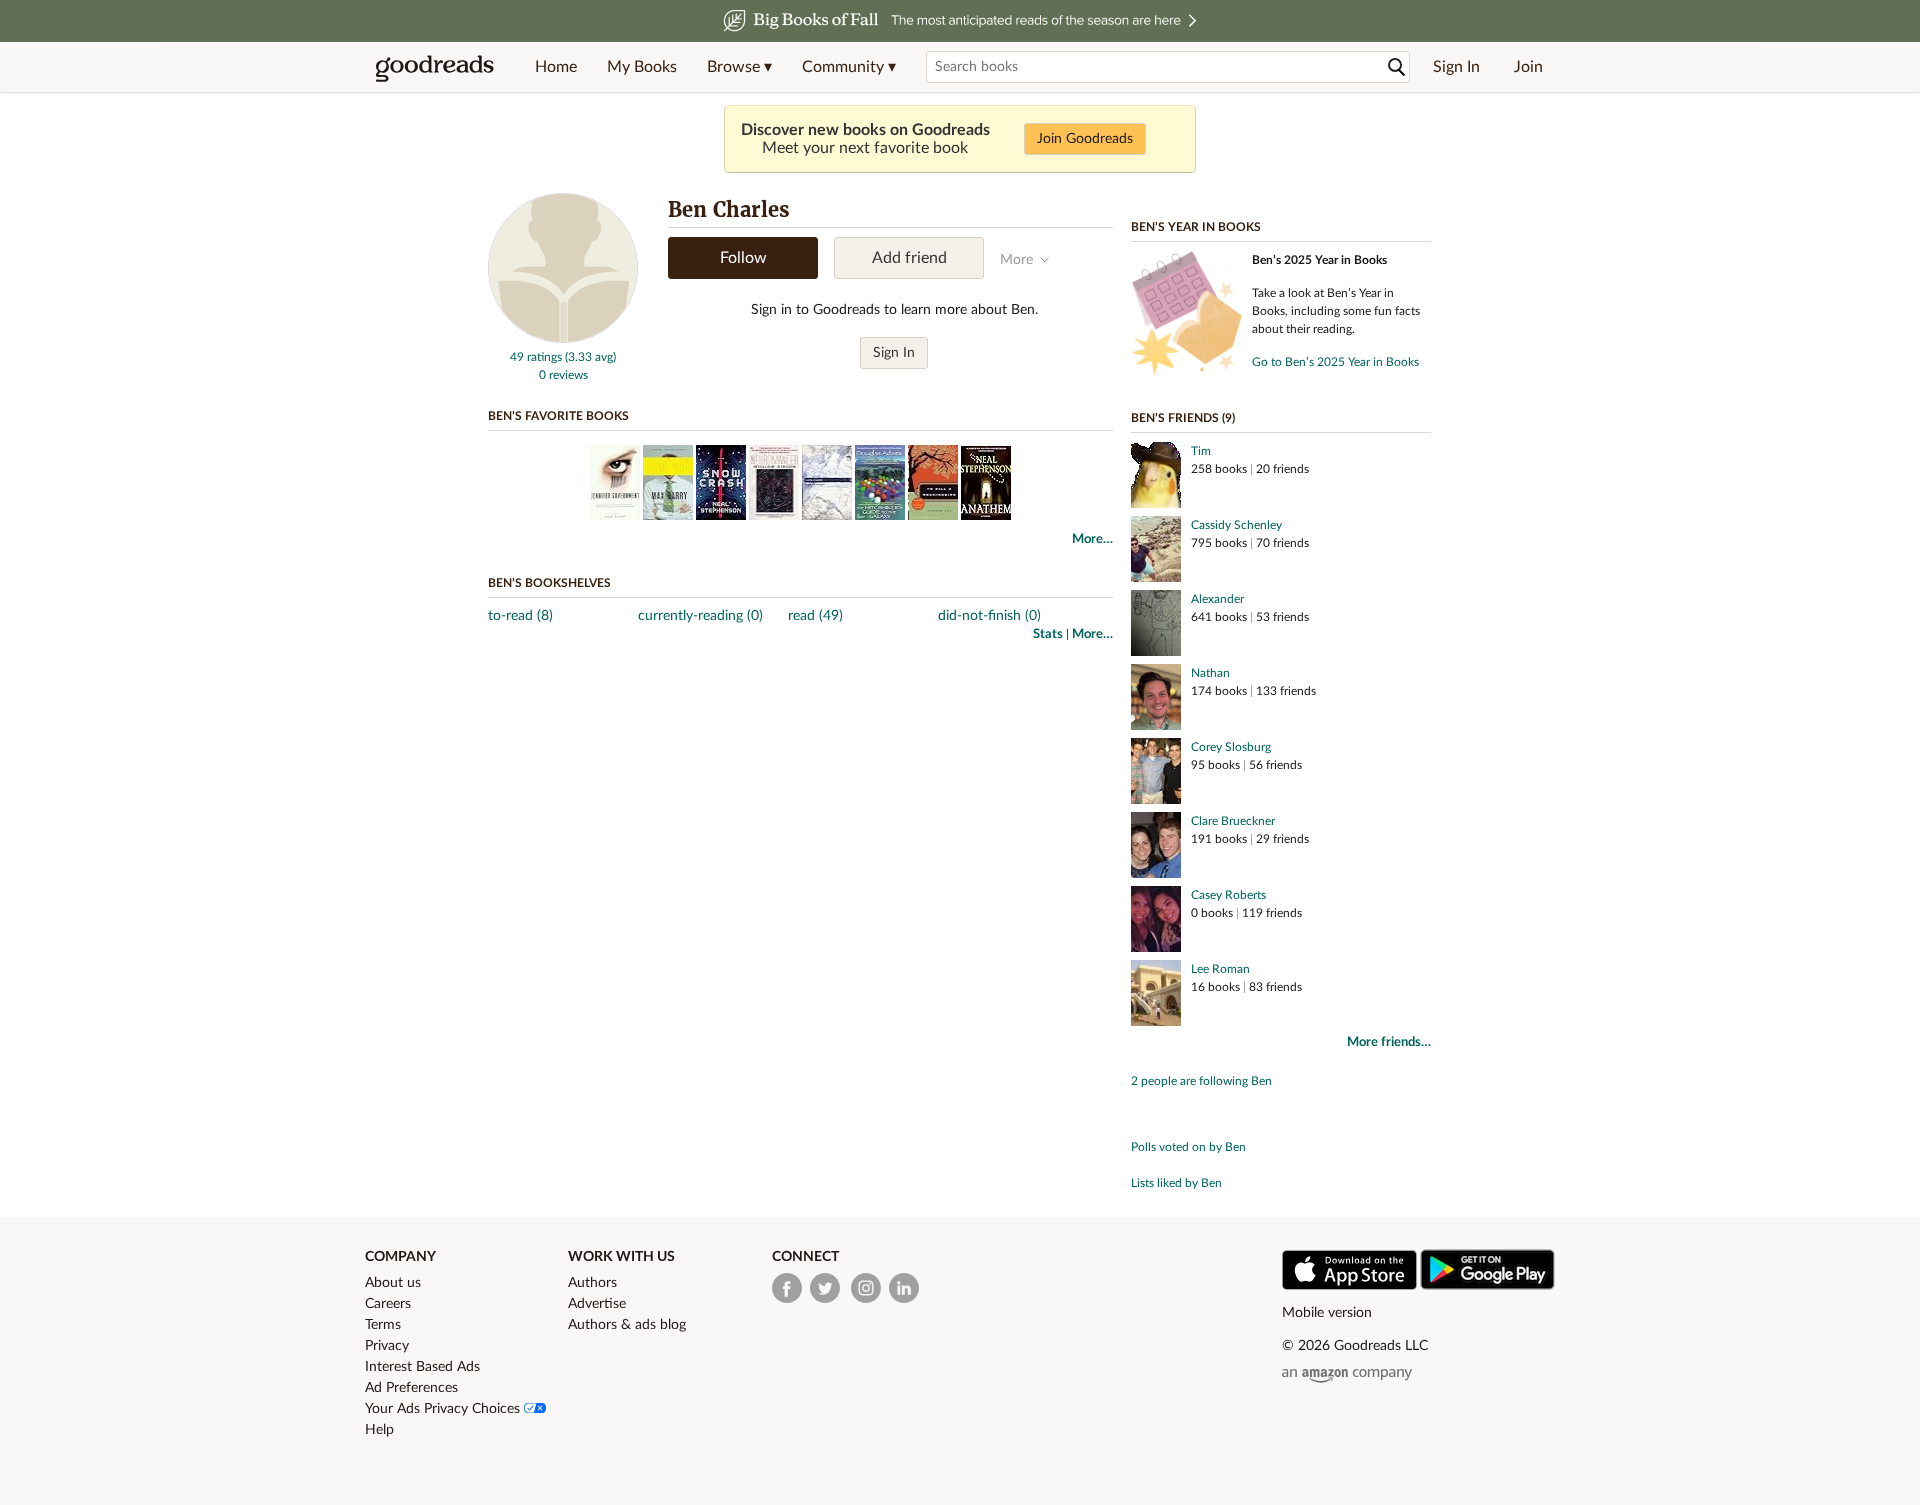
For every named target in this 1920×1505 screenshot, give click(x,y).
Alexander (1217, 599)
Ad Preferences (411, 1388)
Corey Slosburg (1231, 747)
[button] (739, 67)
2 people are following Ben (1201, 1081)
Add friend (909, 258)
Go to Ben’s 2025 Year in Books (1335, 362)
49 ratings (536, 357)
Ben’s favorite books (558, 416)
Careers (388, 1304)
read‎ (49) (815, 616)
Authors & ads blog (627, 1325)
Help (379, 1430)
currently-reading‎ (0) (700, 616)
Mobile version (1327, 1313)
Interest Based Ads (422, 1367)
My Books (642, 67)
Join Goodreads (1085, 139)
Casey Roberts (1228, 895)
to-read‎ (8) (520, 616)
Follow (743, 258)
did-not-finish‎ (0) (989, 616)
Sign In (1456, 67)
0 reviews (563, 375)
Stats (1048, 634)
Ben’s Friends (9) (1183, 418)
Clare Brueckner (1233, 821)
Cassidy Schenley (1236, 525)
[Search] (1397, 67)
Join (1528, 67)
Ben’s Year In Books (1196, 227)
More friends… (1389, 1042)
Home (556, 67)
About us (393, 1283)
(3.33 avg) (590, 357)
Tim (1201, 451)
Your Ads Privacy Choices (444, 1409)
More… (1092, 539)
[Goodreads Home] (435, 67)
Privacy (387, 1346)
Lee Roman (1220, 969)
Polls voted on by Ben (1188, 1147)
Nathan (1210, 673)
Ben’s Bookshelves (549, 583)
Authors (592, 1283)
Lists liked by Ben (1176, 1183)
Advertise (597, 1304)
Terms (383, 1325)
